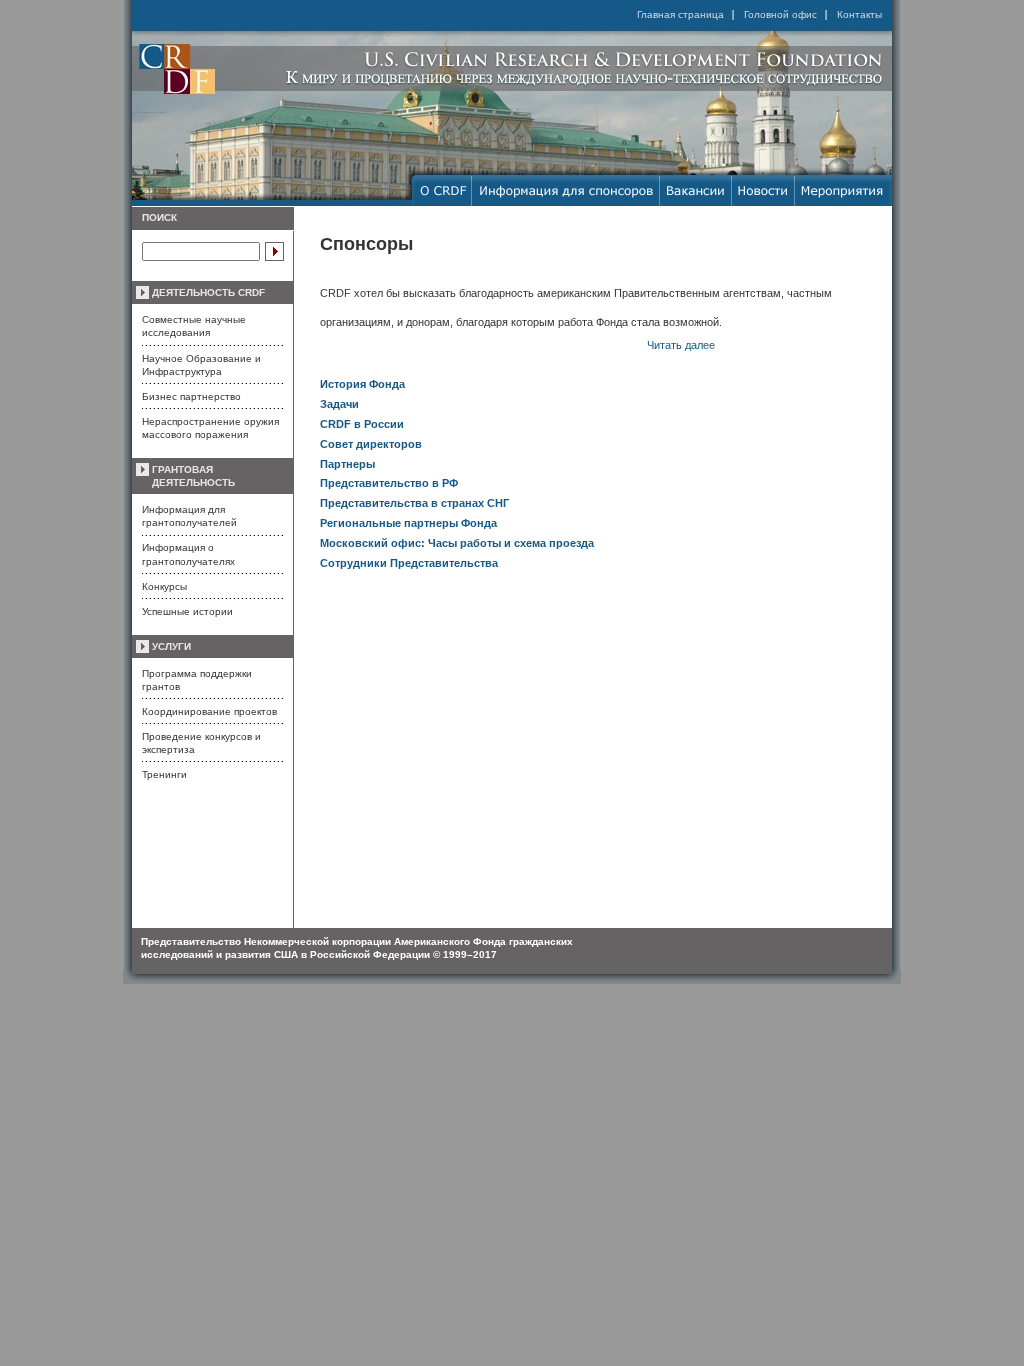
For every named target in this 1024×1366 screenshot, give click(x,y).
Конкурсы (164, 586)
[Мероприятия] (843, 190)
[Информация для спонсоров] (566, 190)
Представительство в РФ (389, 483)
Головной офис (780, 14)
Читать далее (681, 345)
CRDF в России (362, 424)
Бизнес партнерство (191, 396)
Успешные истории (187, 611)
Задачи (339, 404)
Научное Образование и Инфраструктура (201, 365)
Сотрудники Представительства (409, 563)
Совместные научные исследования (194, 326)
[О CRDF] (442, 190)
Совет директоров (371, 444)
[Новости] (763, 190)
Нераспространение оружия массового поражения (210, 428)
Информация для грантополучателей (189, 516)
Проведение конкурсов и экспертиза (201, 743)
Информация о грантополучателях (188, 554)
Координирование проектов (209, 711)
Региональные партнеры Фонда (408, 523)
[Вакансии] (696, 190)
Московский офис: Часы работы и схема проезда (457, 543)
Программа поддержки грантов (197, 680)
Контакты (859, 14)
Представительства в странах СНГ (414, 503)
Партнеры (347, 464)
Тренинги (164, 774)
